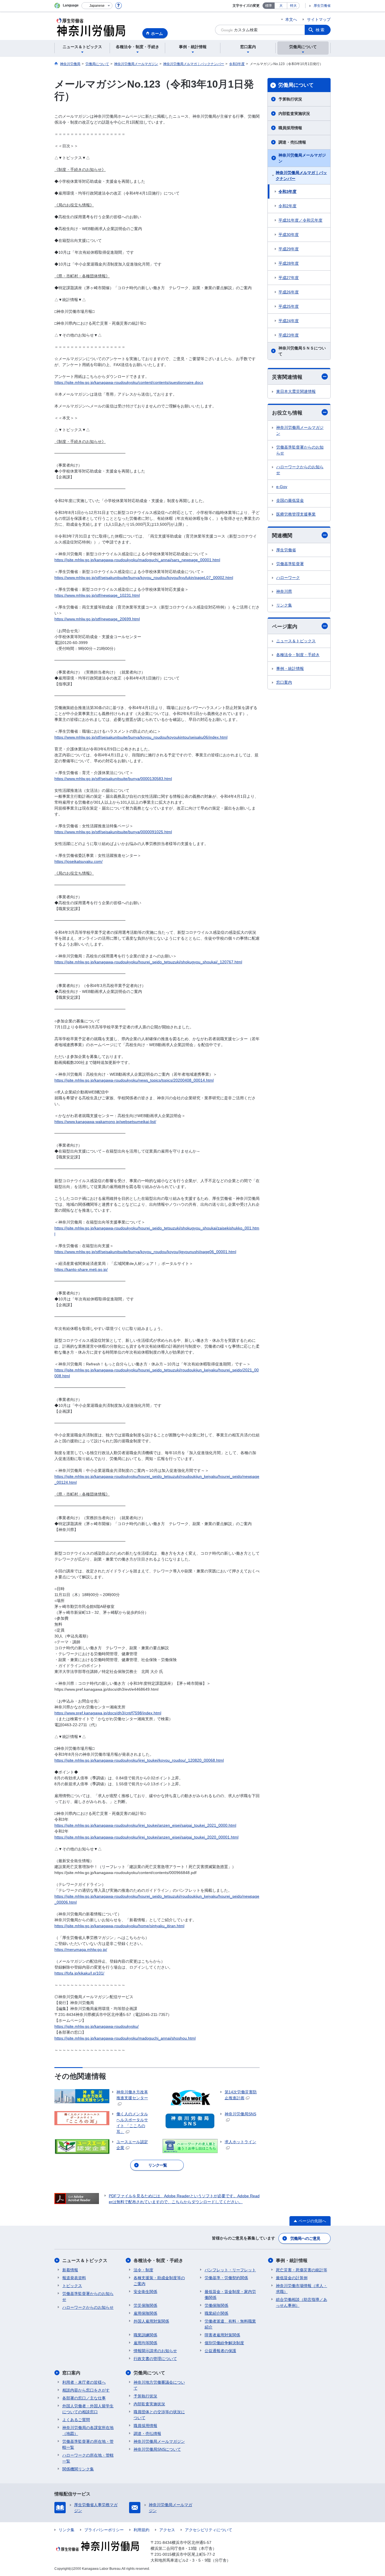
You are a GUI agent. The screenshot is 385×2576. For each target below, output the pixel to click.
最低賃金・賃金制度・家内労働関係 (230, 2295)
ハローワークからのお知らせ (300, 470)
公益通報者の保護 (220, 2351)
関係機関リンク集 (78, 2469)
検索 (320, 30)
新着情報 (70, 2270)
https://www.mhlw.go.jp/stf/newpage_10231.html (97, 595)
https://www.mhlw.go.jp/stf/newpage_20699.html (97, 619)
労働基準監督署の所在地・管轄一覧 (88, 2444)
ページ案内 (285, 627)
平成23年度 (289, 335)
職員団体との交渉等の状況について (159, 2415)
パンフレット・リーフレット (230, 2270)
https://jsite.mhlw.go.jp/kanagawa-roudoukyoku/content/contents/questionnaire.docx (129, 382)
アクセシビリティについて (209, 2530)
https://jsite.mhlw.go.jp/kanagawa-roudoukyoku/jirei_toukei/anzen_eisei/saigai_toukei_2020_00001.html (146, 1837)
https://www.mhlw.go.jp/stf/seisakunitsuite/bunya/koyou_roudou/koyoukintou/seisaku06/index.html (141, 737)
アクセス (167, 2530)
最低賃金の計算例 (292, 2278)
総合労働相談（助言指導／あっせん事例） (302, 2302)
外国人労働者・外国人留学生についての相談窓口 (88, 2409)
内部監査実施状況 (294, 113)
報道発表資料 (74, 2278)
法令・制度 (143, 2270)
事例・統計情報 (290, 668)
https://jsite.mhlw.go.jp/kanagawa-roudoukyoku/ (97, 2026)
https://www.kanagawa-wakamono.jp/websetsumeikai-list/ (105, 1122)
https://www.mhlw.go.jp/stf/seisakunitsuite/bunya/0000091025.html (113, 832)
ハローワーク (288, 578)
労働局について (296, 85)
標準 (269, 6)
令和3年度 (287, 191)
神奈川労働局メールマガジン (302, 158)
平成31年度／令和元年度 (300, 220)
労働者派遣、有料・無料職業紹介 (230, 2324)
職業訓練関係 (145, 2335)
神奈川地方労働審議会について (159, 2385)
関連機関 (282, 536)
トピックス (72, 2286)
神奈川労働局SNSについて (157, 2449)
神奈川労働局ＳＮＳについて (302, 351)
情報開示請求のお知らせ (155, 2351)
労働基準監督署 (290, 564)
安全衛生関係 (145, 2292)
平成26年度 (289, 292)
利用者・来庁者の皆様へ (84, 2382)
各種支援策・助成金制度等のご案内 (159, 2281)
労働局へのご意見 (305, 2238)
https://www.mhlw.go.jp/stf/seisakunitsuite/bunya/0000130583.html (113, 779)
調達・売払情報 (292, 142)
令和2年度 (287, 206)
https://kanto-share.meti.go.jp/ (81, 1269)
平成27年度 (289, 278)
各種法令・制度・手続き (298, 655)
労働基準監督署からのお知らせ (300, 450)
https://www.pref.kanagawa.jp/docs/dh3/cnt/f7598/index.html (108, 1713)
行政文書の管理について (155, 2359)
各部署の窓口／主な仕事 (84, 2398)
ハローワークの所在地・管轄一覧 (88, 2458)
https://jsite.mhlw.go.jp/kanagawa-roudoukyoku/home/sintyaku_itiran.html (119, 1926)
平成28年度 (289, 263)
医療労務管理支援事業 (296, 514)
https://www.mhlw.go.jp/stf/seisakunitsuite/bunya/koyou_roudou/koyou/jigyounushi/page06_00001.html (145, 1252)
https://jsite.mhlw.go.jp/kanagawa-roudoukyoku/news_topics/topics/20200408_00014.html (134, 1080)
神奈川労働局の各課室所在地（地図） (88, 2431)
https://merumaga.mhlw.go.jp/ (81, 1949)
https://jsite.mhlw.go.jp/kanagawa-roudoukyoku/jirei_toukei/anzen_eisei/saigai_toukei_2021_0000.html (145, 1825)
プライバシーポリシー (104, 2530)
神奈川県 (284, 591)
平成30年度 (289, 235)
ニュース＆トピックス (296, 641)
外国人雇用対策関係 (151, 2321)
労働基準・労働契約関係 (226, 2278)
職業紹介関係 (216, 2313)
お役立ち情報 (287, 413)
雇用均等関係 (145, 2343)
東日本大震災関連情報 (296, 391)
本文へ (291, 19)
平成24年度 (289, 321)
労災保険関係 (145, 2305)
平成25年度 (289, 306)
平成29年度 (289, 249)
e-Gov (282, 487)
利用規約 (141, 2530)
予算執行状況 (290, 99)
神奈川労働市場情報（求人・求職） (302, 2289)
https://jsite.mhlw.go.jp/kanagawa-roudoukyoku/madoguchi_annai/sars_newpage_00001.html (137, 560)
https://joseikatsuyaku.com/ (78, 861)
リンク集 (284, 605)
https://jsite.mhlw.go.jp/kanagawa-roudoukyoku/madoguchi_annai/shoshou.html (125, 2038)
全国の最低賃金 (290, 500)
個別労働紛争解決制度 (224, 2343)
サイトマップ (319, 19)
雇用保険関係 (145, 2313)
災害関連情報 (287, 377)
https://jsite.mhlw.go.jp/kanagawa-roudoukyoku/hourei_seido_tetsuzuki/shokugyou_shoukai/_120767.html (148, 962)
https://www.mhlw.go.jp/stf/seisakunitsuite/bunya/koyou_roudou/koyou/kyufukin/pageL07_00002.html (144, 578)
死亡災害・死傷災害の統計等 (302, 2270)
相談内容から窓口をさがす (86, 2390)
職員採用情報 (290, 128)
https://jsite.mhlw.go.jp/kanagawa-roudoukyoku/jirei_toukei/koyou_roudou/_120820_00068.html (139, 1760)
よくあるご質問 (76, 2420)
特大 (293, 6)
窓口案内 (284, 682)
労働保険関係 (216, 2305)
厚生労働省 (322, 6)
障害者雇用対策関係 (222, 2335)
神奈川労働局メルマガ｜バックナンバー (301, 176)
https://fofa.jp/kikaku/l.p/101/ (79, 1973)
